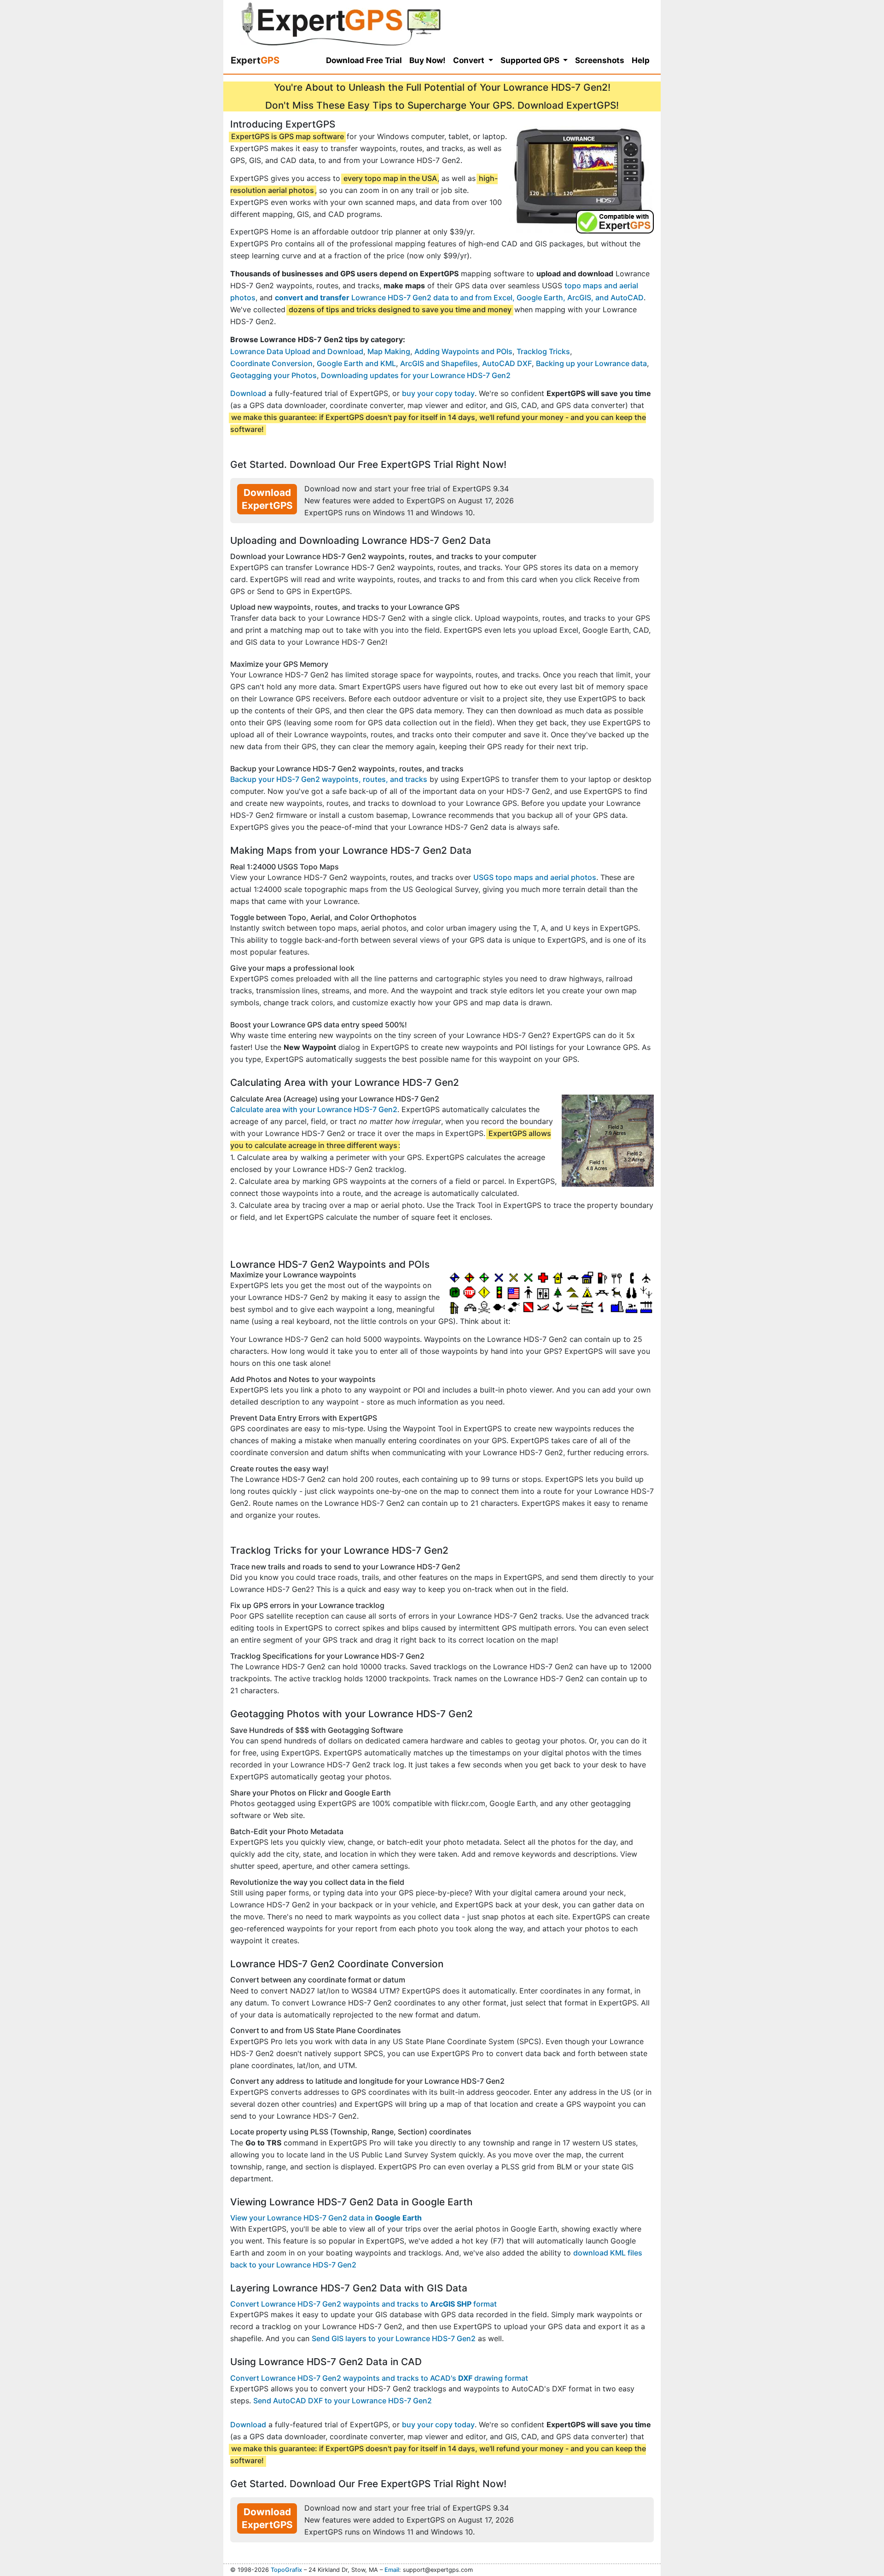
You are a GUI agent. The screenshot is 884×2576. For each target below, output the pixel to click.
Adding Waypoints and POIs (463, 351)
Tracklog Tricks (543, 351)
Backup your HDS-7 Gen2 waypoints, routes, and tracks (329, 779)
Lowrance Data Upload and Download (297, 351)
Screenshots (600, 60)
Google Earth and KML (356, 363)
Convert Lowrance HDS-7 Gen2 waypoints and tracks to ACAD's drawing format (379, 2378)
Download (248, 393)
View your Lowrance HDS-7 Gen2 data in (326, 2218)
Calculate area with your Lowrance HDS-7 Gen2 (314, 1109)
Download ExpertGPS (267, 499)
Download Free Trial (364, 60)
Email (392, 2570)
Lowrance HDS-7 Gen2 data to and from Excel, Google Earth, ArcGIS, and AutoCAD (459, 297)
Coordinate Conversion (271, 363)
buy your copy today (438, 393)
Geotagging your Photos (273, 375)
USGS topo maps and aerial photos (535, 877)
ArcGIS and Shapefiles (439, 363)
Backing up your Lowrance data (591, 363)
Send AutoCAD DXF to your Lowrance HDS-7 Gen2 (343, 2401)
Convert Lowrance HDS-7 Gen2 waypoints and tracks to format (363, 2304)
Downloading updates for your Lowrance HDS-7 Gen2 (416, 375)
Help (641, 60)
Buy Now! (427, 60)
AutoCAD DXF (507, 363)
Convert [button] (470, 60)
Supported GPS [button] (531, 60)
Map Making (389, 351)
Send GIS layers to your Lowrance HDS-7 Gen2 (394, 2338)
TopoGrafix (286, 2570)
